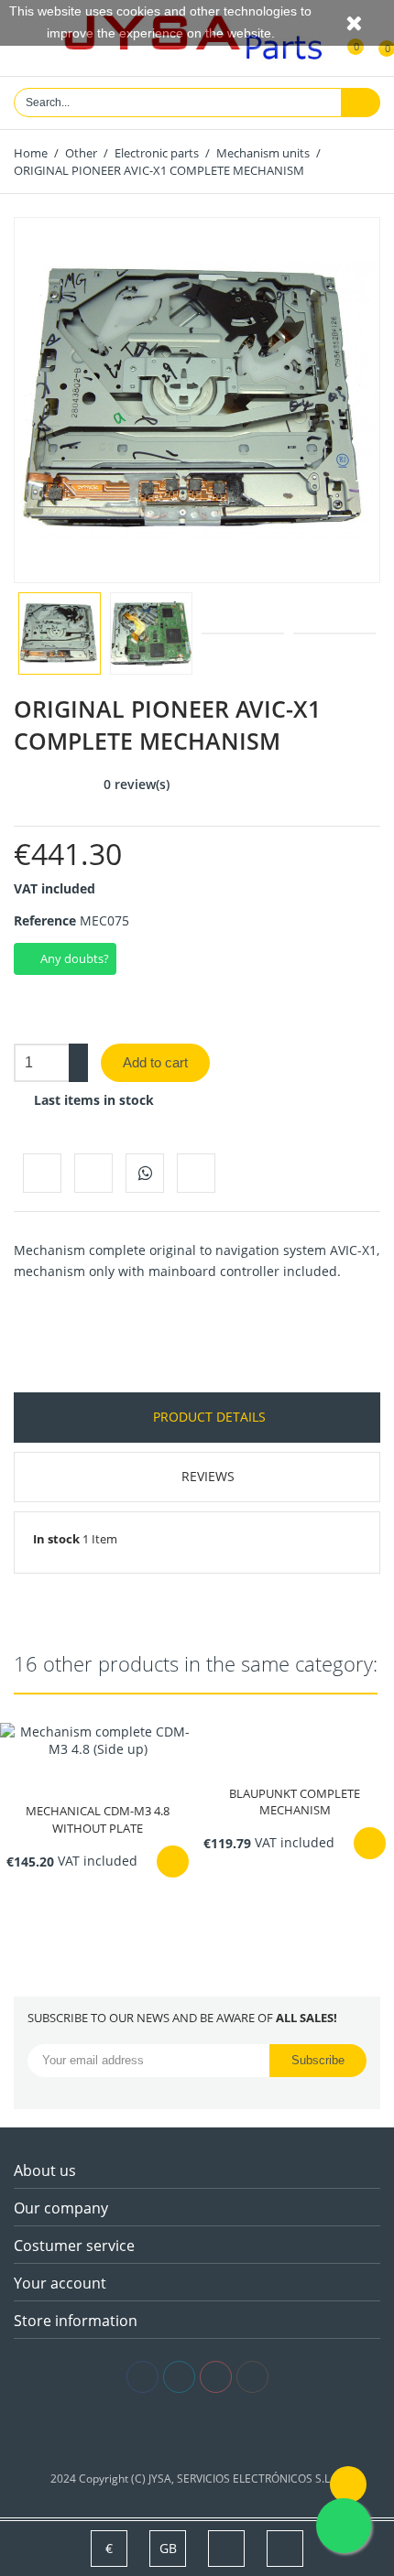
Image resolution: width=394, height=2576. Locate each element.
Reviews (208, 1476)
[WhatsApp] (145, 1173)
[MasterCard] (197, 2433)
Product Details (208, 1417)
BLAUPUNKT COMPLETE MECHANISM (295, 1802)
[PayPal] (225, 2433)
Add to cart (155, 1062)
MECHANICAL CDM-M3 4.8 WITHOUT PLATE (98, 1819)
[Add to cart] (173, 1862)
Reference (45, 920)
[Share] (42, 1173)
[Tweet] (93, 1173)
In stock (56, 1539)
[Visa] (170, 2433)
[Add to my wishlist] (196, 1173)
